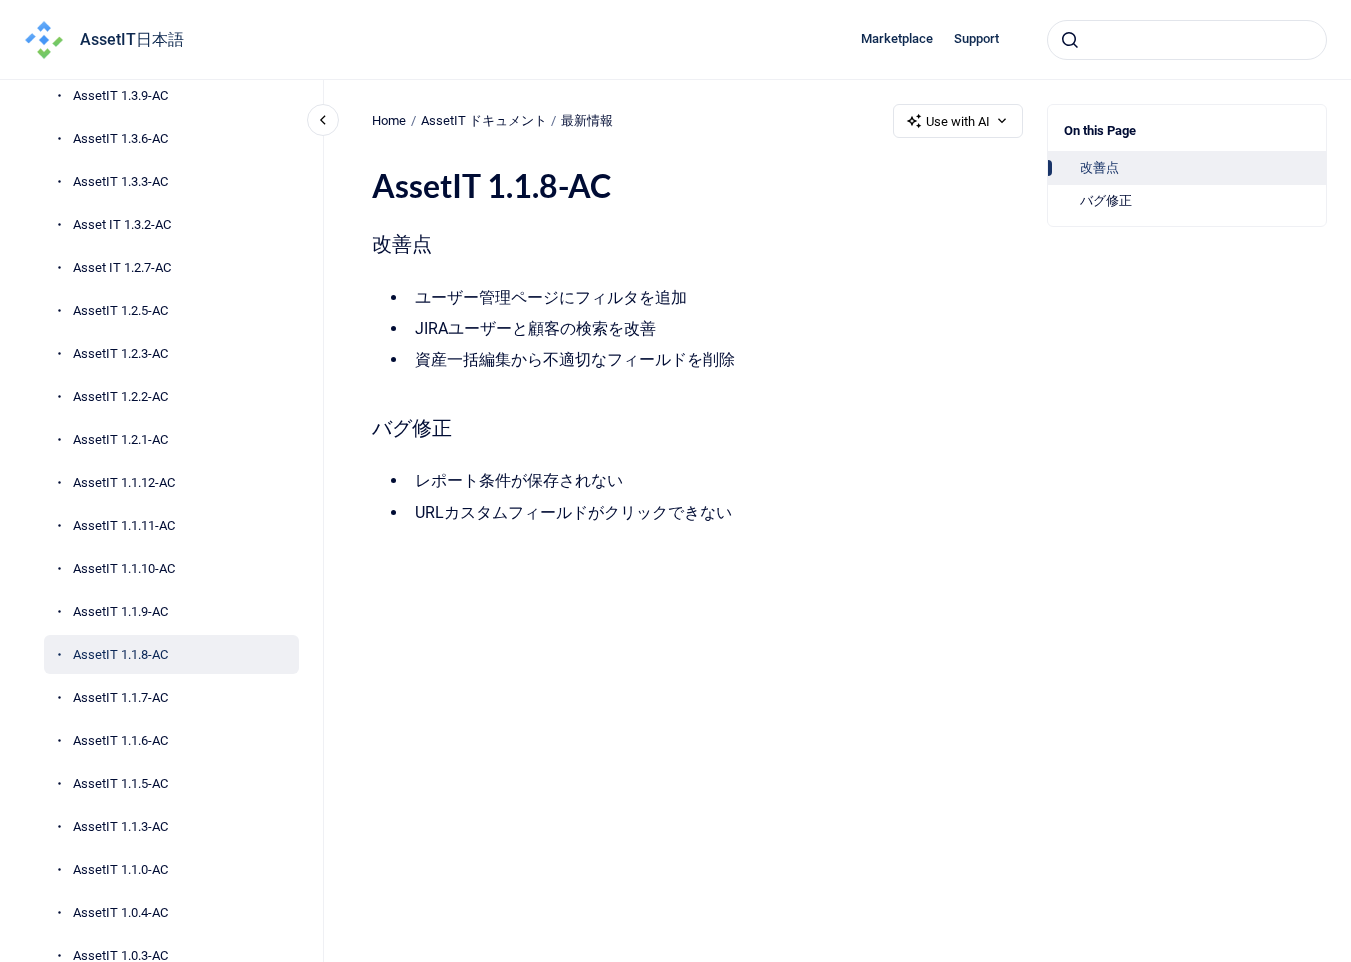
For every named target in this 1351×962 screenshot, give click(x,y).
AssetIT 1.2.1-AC (120, 439)
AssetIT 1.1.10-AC (124, 568)
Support (976, 38)
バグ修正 (1106, 200)
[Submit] (1070, 40)
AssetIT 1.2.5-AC (120, 310)
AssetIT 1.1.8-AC (120, 654)
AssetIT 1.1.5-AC (120, 783)
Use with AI (958, 121)
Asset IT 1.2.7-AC (122, 267)
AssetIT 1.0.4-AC (120, 912)
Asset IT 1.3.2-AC (122, 224)
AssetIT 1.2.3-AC (120, 353)
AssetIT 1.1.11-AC (124, 525)
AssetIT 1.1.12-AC (124, 482)
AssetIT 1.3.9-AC (120, 95)
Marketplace (897, 38)
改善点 (1099, 167)
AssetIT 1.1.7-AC (120, 697)
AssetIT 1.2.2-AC (120, 396)
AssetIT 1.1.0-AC (120, 869)
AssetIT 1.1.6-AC (120, 740)
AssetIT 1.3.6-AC (120, 138)
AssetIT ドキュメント (484, 120)
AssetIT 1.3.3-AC (120, 181)
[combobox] (1187, 40)
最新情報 (587, 120)
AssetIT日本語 (132, 39)
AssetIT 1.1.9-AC (120, 611)
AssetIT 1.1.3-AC (120, 826)
